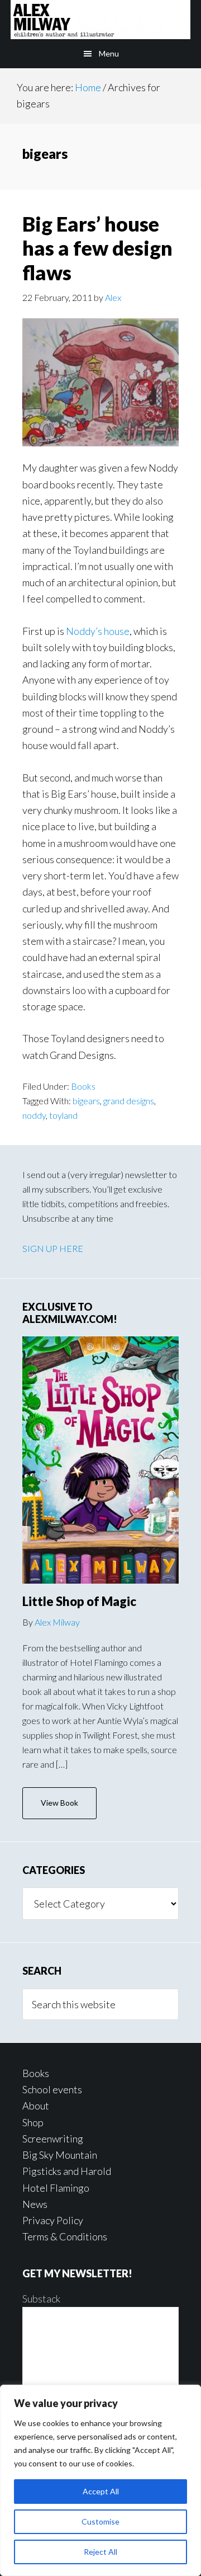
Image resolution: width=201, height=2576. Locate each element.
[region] (100, 2480)
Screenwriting (53, 2139)
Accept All (101, 2491)
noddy (34, 1115)
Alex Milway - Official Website (100, 20)
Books (83, 1086)
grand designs (129, 1101)
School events (52, 2089)
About (36, 2106)
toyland (63, 1115)
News (35, 2204)
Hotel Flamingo (56, 2188)
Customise (100, 2521)
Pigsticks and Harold (67, 2171)
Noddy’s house (98, 631)
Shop (33, 2122)
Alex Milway (57, 1622)
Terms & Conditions (65, 2236)
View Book (59, 1803)
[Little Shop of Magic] (100, 1460)
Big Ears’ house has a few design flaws (97, 248)
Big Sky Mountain (60, 2155)
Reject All (100, 2552)
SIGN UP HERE (53, 1248)
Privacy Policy (53, 2220)
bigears (86, 1101)
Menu (109, 53)
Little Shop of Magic (79, 1601)
